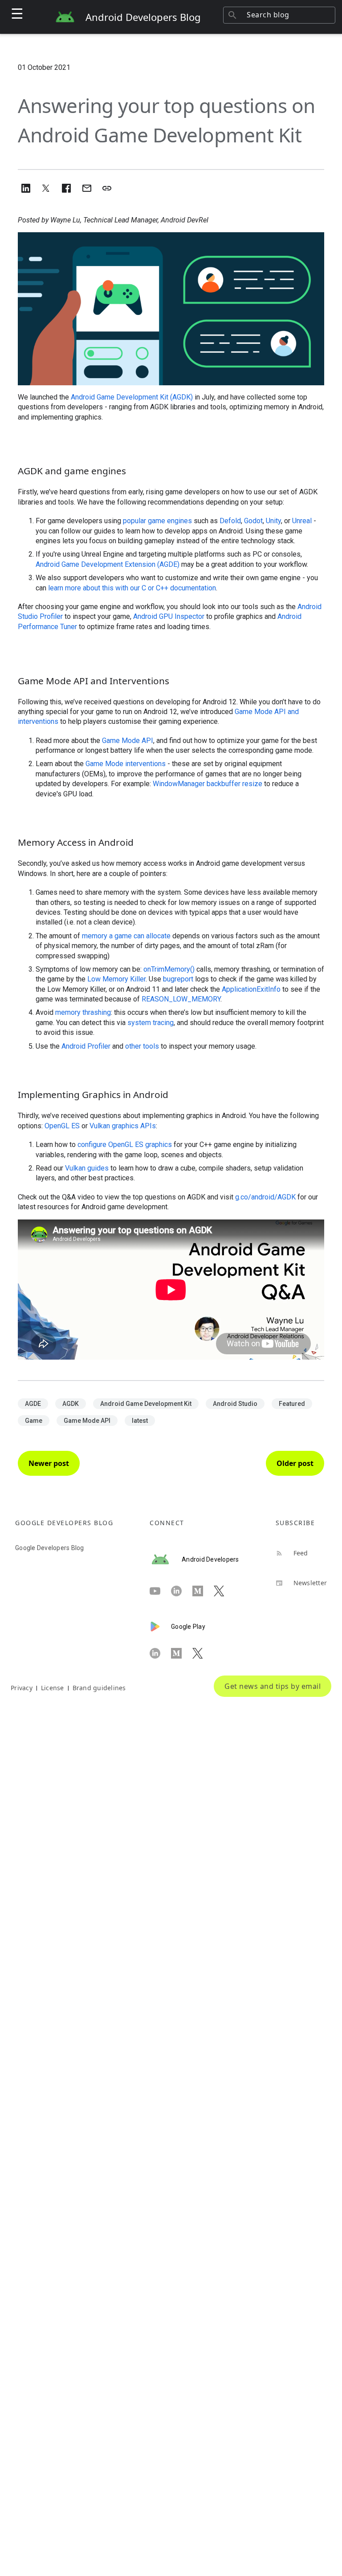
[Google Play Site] (160, 1627)
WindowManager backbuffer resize (208, 784)
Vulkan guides (87, 1168)
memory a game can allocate (126, 936)
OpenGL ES (62, 1126)
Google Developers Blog (50, 1548)
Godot (253, 521)
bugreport (178, 979)
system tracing (151, 1023)
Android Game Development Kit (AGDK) (132, 397)
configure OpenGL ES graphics (125, 1145)
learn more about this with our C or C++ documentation (132, 588)
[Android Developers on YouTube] (160, 1591)
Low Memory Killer (116, 979)
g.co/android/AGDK (265, 1197)
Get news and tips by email (273, 1686)
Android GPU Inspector (169, 616)
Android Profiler (86, 1046)
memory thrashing (83, 1012)
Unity (273, 521)
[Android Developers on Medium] (203, 1591)
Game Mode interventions (126, 764)
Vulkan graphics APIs (123, 1126)
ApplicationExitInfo (251, 989)
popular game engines (157, 521)
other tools (142, 1046)
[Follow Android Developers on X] (224, 1591)
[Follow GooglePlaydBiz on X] (203, 1653)
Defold (230, 521)
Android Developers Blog (143, 17)
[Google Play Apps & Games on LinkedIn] (160, 1653)
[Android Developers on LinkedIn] (182, 1591)
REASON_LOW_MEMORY (181, 999)
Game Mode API (128, 741)
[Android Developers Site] (166, 1559)
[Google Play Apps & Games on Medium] (182, 1653)
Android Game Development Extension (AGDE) (108, 564)
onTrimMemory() (169, 969)
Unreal (302, 521)
